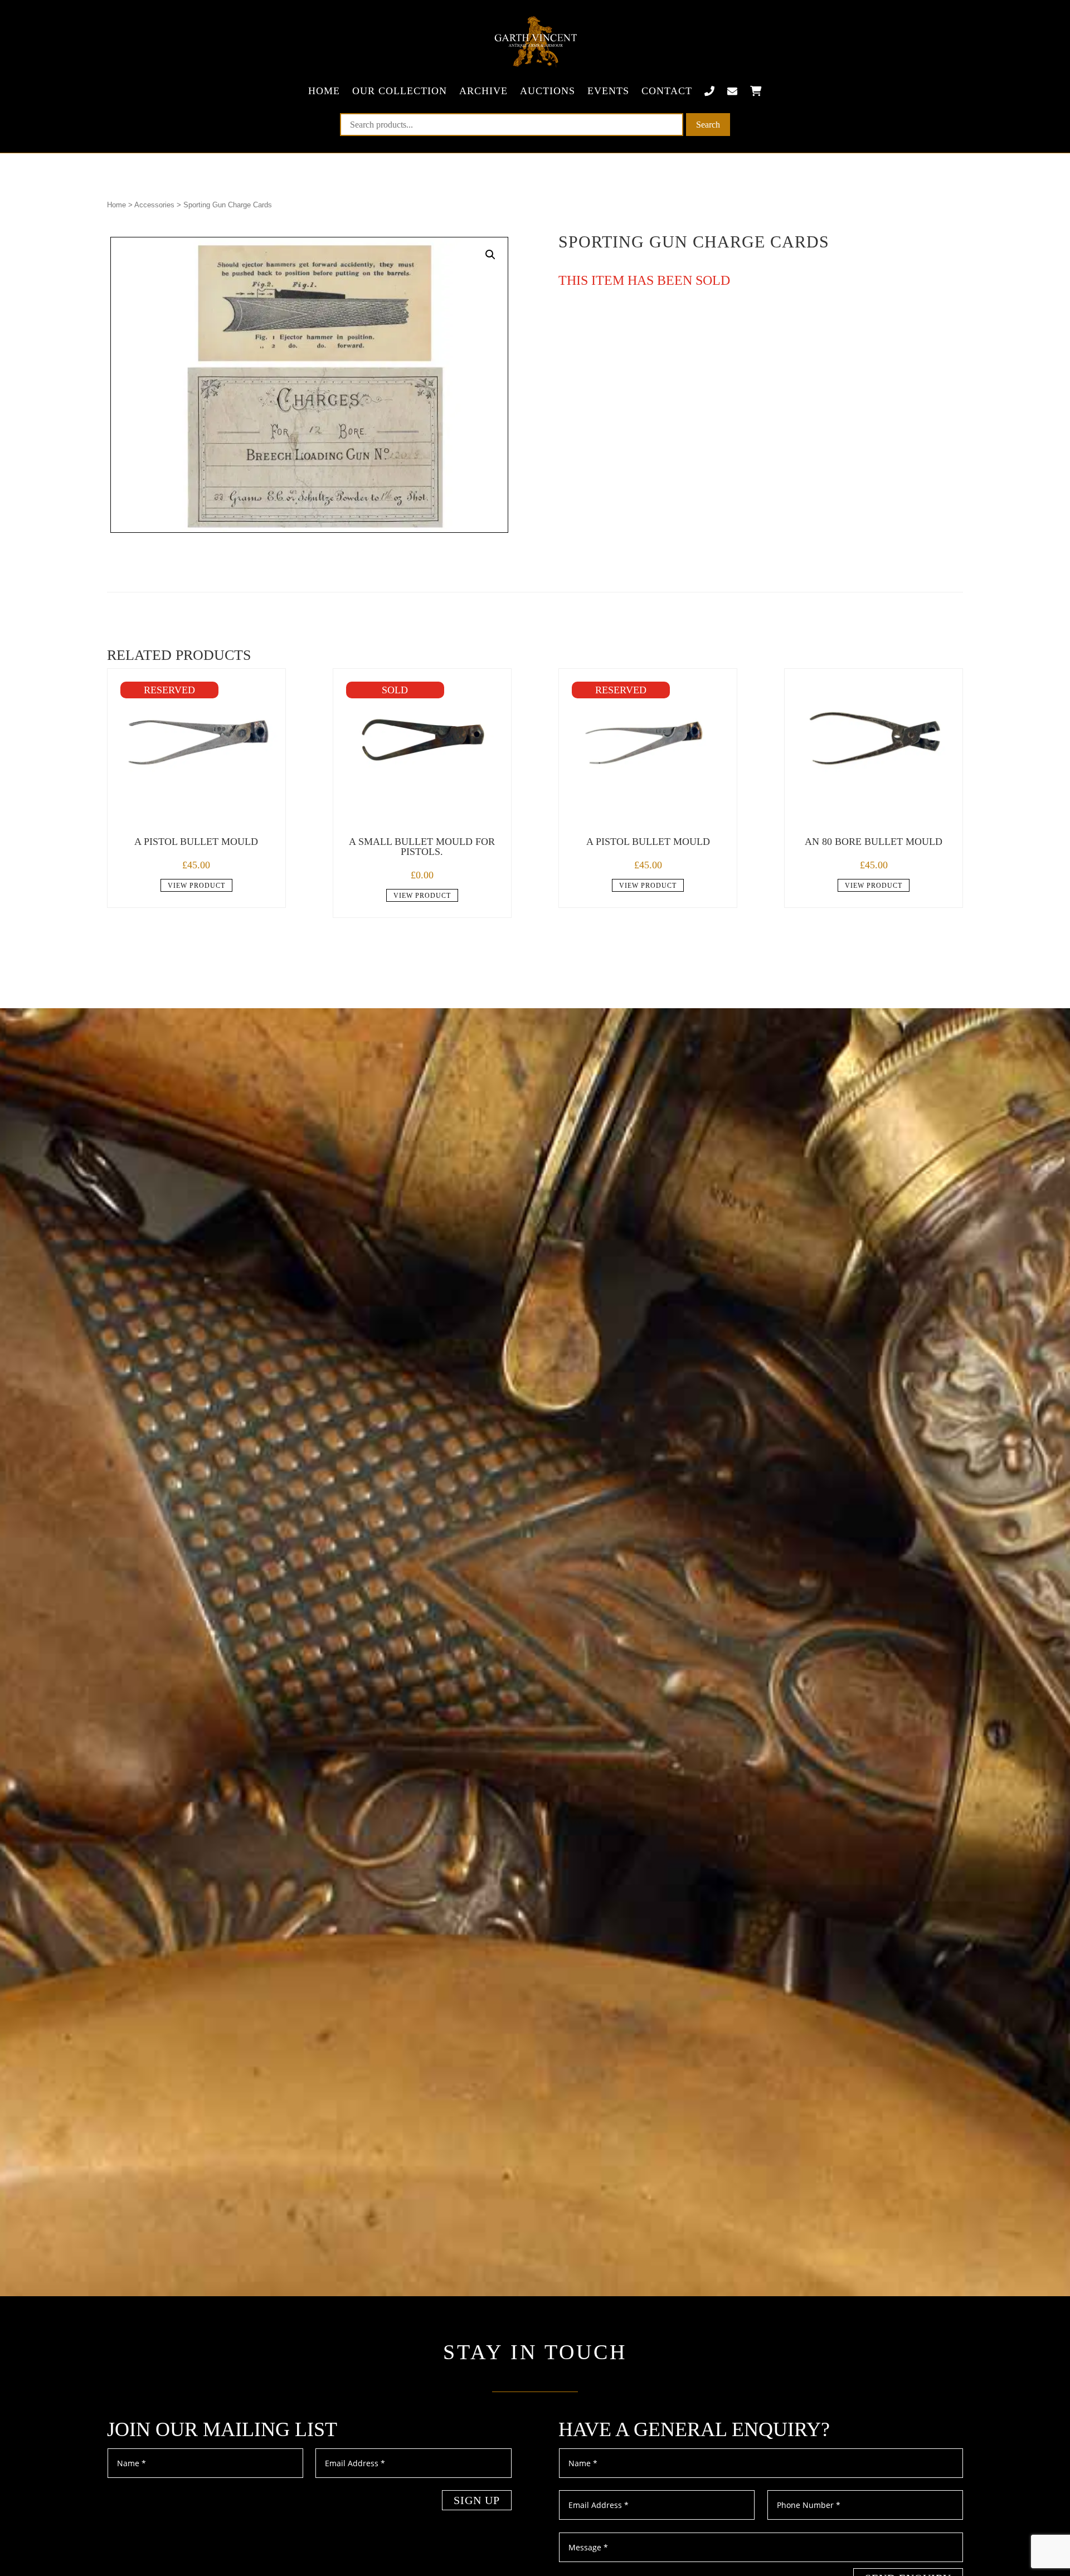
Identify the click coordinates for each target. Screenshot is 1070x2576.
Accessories (154, 205)
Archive (483, 91)
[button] (490, 255)
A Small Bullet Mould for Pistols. (422, 847)
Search (708, 125)
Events (608, 91)
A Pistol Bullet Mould (196, 842)
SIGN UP (477, 2500)
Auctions (548, 91)
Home (324, 91)
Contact (667, 91)
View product (196, 886)
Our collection (400, 91)
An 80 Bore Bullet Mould (874, 842)
